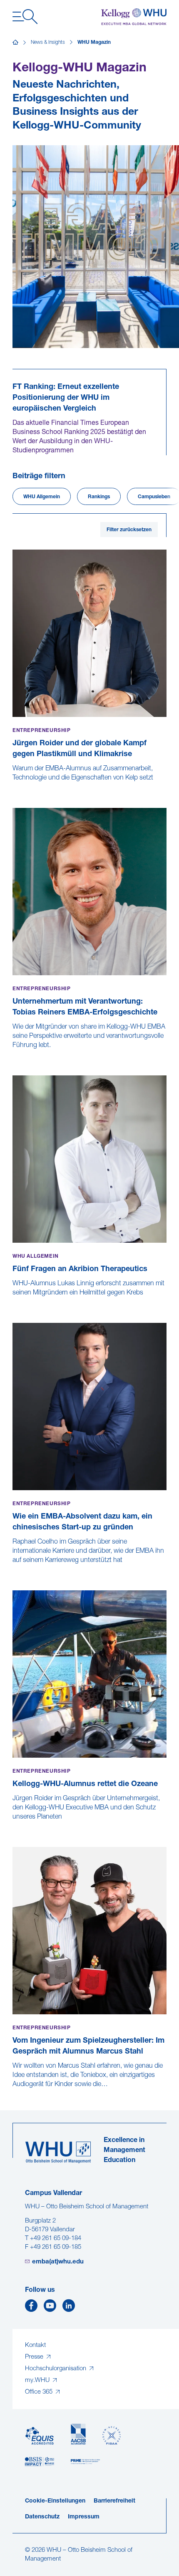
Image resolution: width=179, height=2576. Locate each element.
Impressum (84, 2517)
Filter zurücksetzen (129, 530)
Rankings (99, 497)
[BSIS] (40, 2462)
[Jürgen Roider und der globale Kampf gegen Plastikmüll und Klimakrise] (13, 787)
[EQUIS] (40, 2436)
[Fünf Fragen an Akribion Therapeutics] (13, 1302)
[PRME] (85, 2462)
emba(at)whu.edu (58, 2262)
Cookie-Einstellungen (55, 2501)
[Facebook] (31, 2308)
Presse (35, 2357)
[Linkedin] (69, 2308)
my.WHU (38, 2380)
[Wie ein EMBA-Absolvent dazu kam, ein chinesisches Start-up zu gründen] (13, 1569)
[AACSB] (78, 2434)
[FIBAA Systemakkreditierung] (112, 2436)
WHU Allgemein (42, 497)
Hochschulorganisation (56, 2369)
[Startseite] (15, 43)
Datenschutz (42, 2517)
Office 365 (40, 2392)
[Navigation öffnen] (25, 17)
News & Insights (48, 43)
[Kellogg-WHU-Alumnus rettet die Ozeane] (13, 1826)
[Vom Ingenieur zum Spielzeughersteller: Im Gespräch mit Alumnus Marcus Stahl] (13, 2093)
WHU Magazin (94, 43)
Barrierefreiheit (114, 2501)
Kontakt (35, 2345)
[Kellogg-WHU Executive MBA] (134, 17)
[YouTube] (50, 2308)
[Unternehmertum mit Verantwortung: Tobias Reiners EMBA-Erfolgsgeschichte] (13, 1054)
